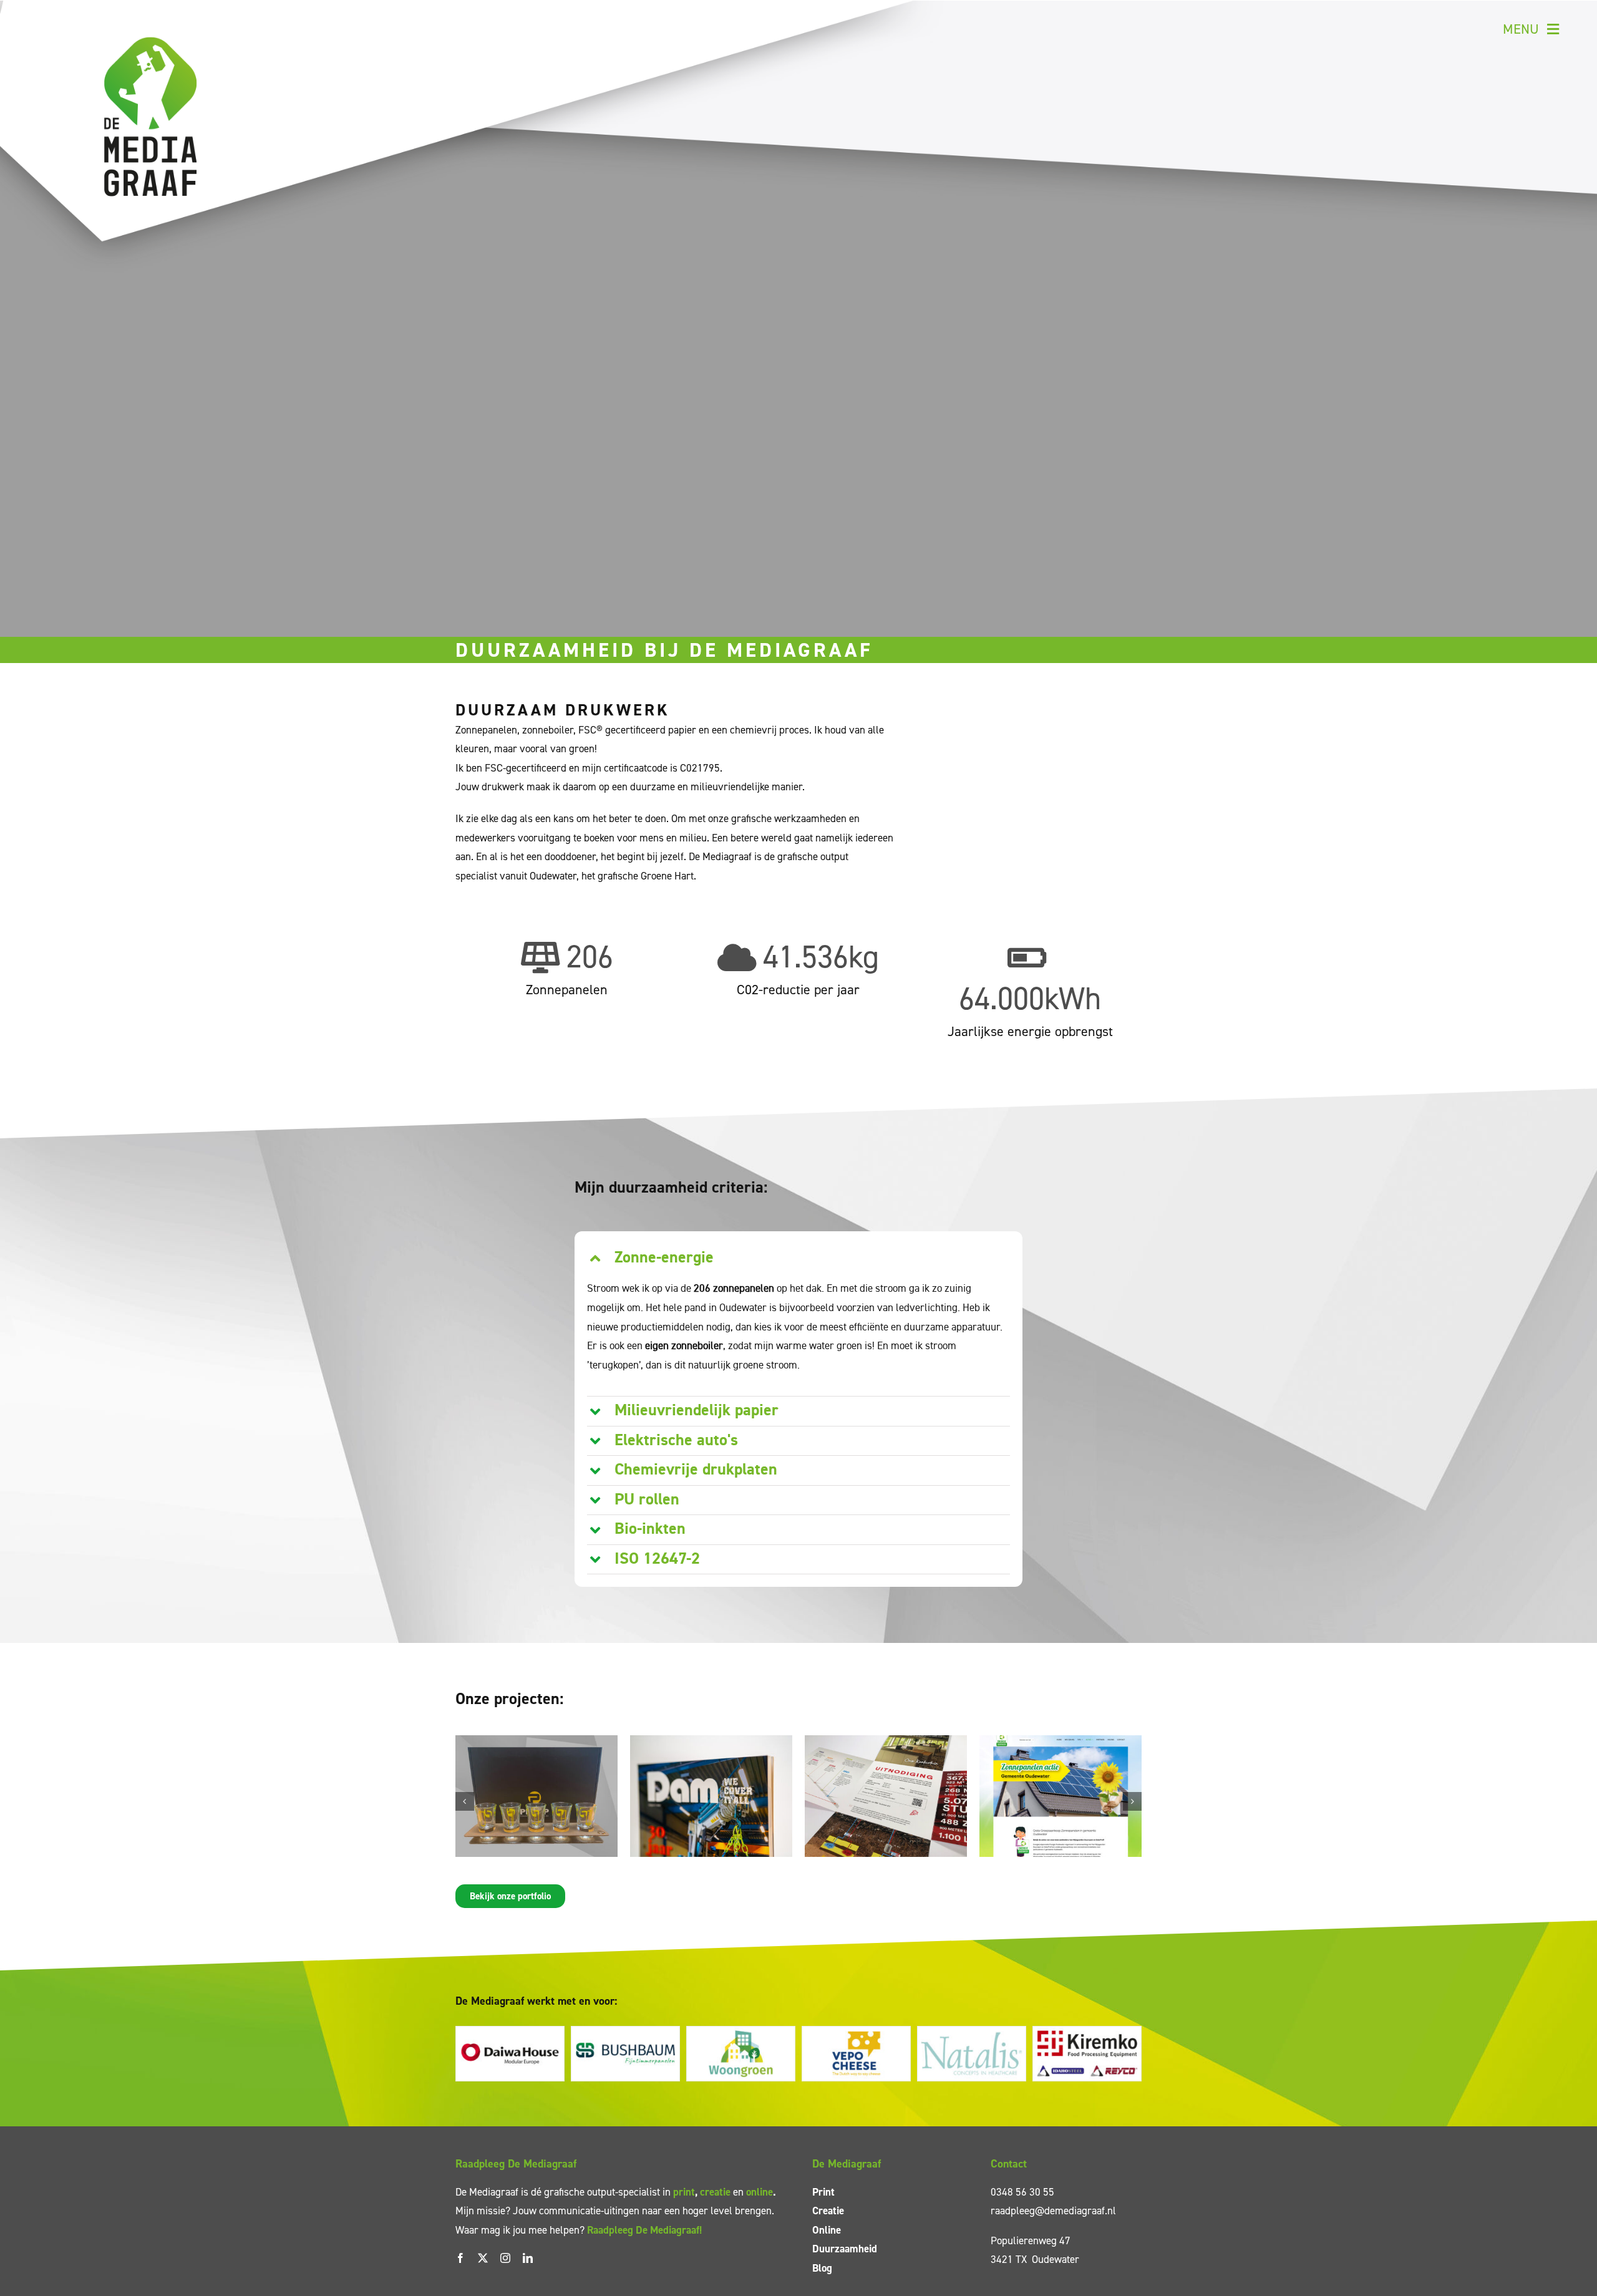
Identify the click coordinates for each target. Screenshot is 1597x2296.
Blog (822, 2268)
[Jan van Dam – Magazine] (711, 1742)
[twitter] (483, 2258)
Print (823, 2192)
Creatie (828, 2211)
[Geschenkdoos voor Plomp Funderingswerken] (536, 1742)
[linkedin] (528, 2258)
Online (827, 2230)
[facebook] (460, 2258)
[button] (799, 1258)
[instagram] (505, 2258)
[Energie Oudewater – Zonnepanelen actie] (1061, 1742)
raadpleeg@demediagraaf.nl (1053, 2211)
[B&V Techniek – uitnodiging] (886, 1742)
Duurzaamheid (845, 2249)
